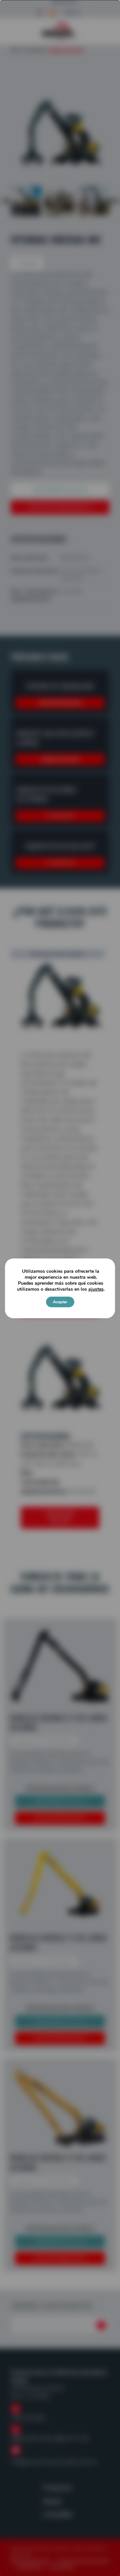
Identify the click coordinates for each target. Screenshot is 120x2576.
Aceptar (60, 1302)
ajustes (96, 1289)
